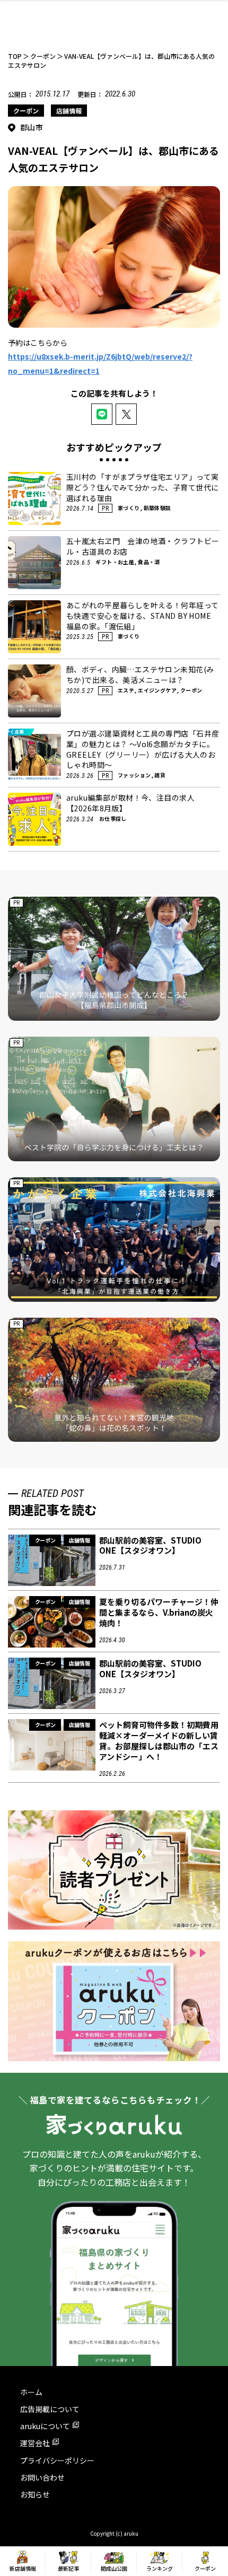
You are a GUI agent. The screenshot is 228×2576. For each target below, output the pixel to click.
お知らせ (35, 2494)
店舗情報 (69, 111)
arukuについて (45, 2426)
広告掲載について (50, 2409)
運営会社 (35, 2443)
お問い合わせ (42, 2477)
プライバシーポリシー (57, 2460)
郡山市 (32, 127)
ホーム (31, 2392)
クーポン (26, 111)
